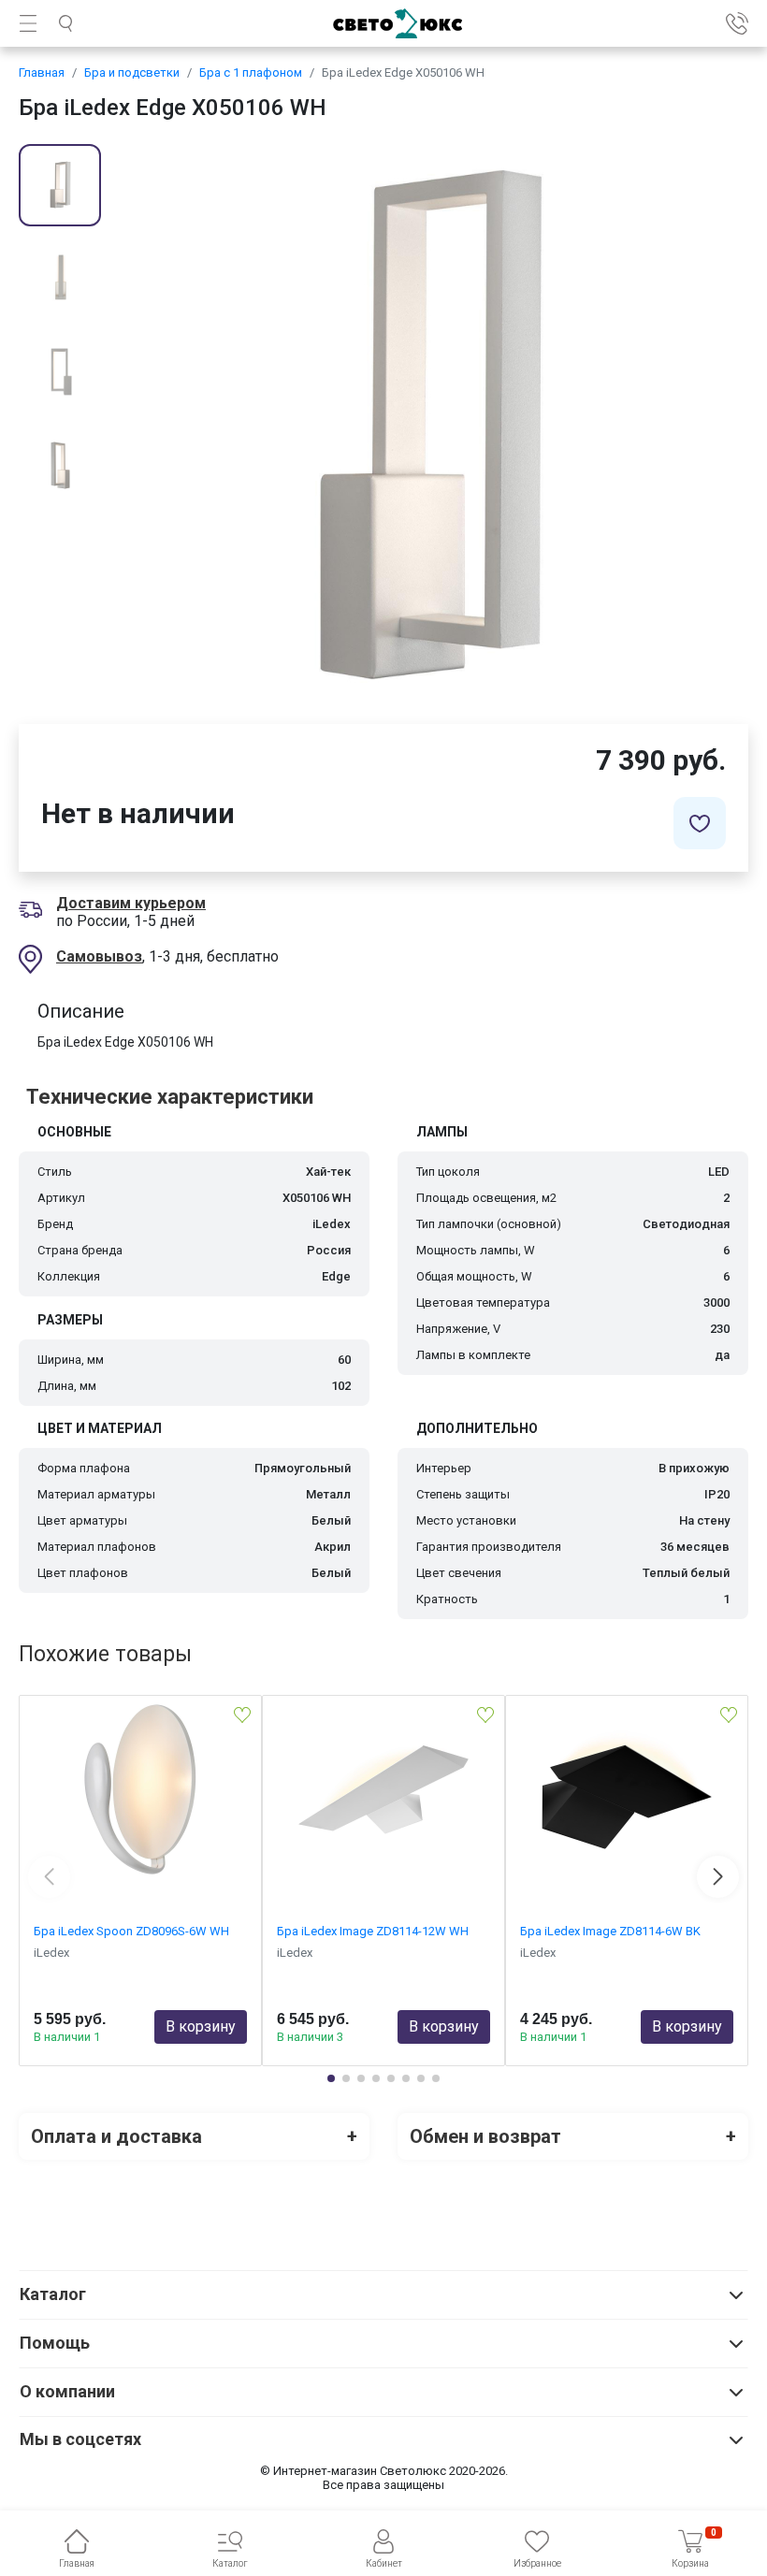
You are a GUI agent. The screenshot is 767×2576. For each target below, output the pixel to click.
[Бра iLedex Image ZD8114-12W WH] (383, 1789)
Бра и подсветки (132, 72)
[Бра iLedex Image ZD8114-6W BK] (627, 1789)
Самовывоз (99, 956)
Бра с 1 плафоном (251, 72)
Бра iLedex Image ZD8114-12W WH (373, 1931)
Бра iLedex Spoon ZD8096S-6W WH (131, 1931)
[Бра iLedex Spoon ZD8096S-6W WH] (140, 1789)
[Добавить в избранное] (700, 823)
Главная (42, 72)
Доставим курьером (131, 903)
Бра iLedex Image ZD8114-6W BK (610, 1931)
